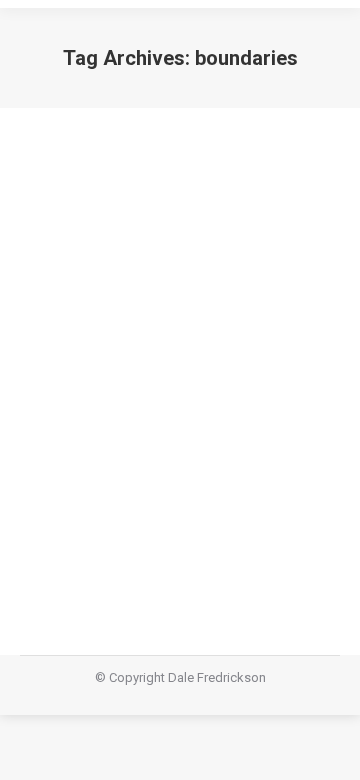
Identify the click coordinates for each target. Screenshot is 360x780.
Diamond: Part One (130, 453)
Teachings (133, 489)
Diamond (71, 489)
